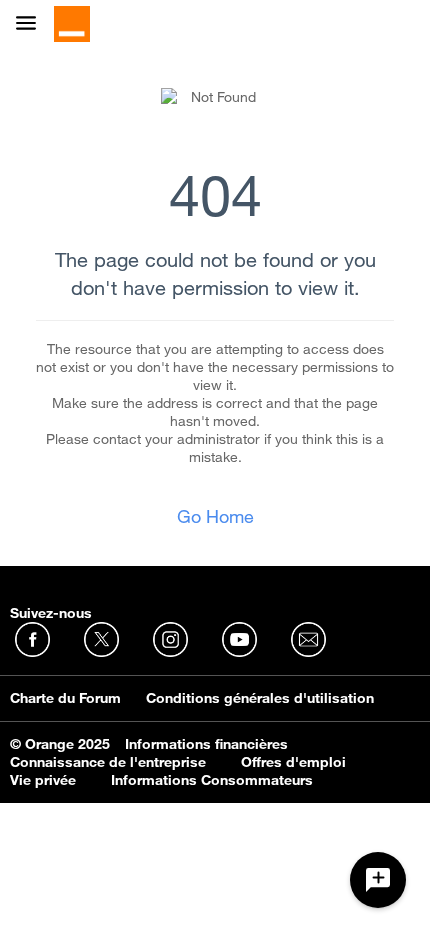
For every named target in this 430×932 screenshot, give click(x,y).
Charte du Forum (65, 698)
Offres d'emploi (293, 762)
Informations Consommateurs (212, 780)
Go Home (215, 516)
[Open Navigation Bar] (32, 24)
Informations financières (206, 744)
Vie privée (43, 780)
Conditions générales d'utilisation (260, 698)
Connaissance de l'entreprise (108, 762)
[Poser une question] (378, 880)
